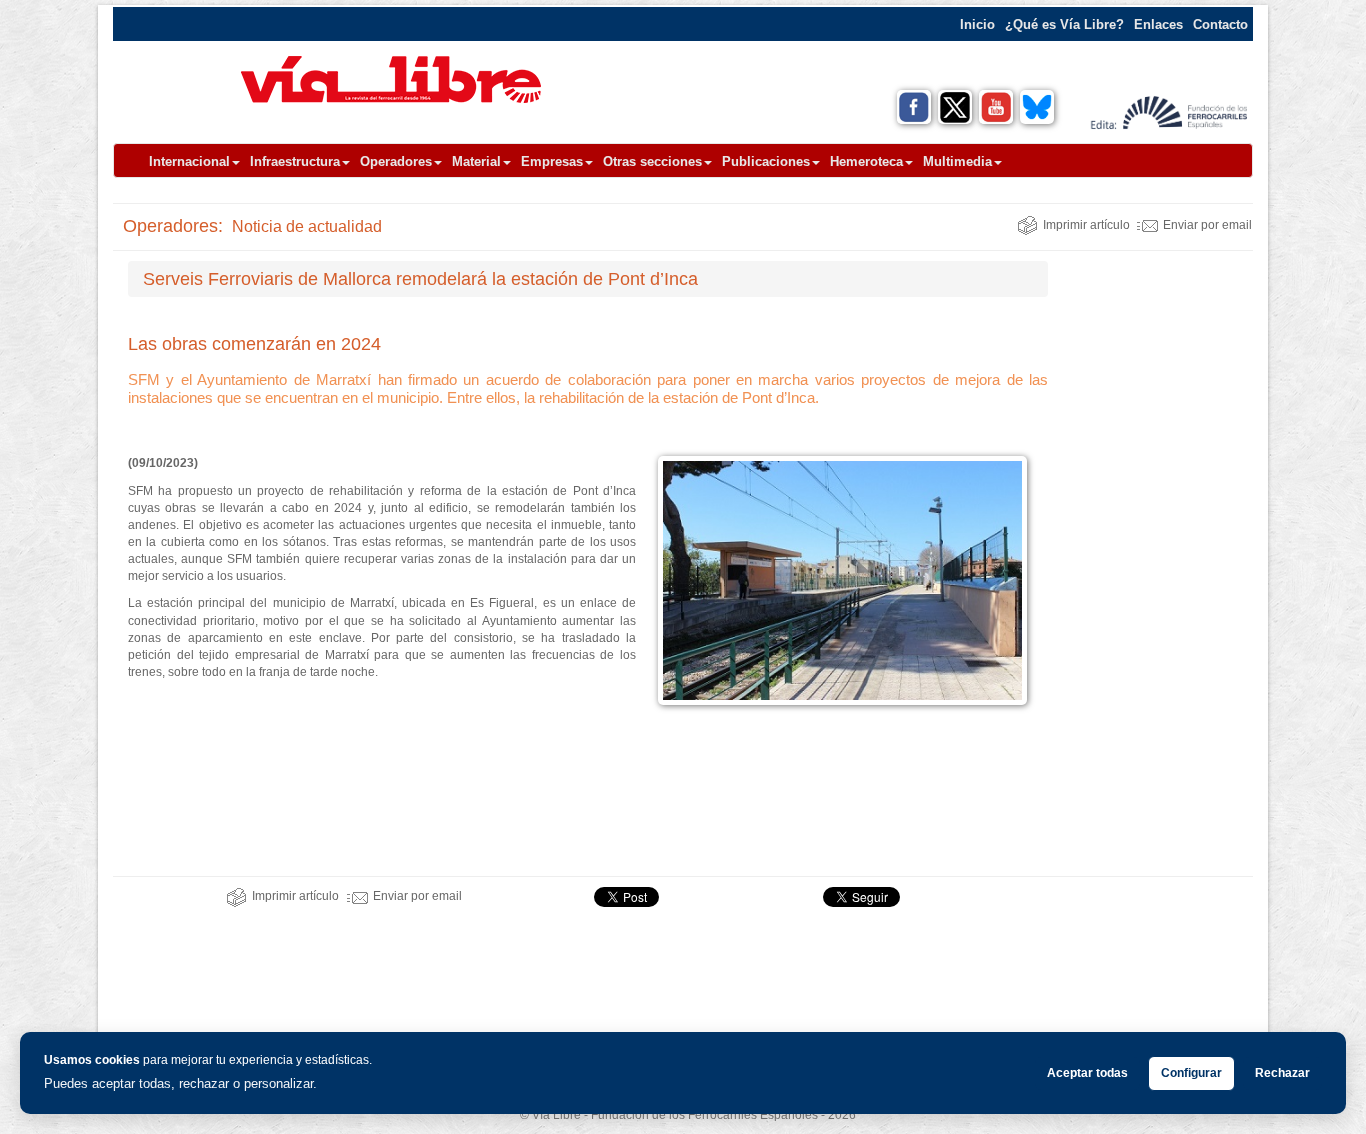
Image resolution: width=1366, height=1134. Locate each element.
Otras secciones (652, 161)
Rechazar (1282, 1073)
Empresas (552, 161)
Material (476, 161)
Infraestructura (295, 161)
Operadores (396, 161)
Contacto (1220, 24)
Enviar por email (1207, 225)
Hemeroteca (866, 161)
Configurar (1191, 1073)
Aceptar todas (1087, 1073)
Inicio (977, 24)
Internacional (189, 161)
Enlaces (1158, 24)
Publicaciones (766, 161)
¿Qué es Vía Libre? (1064, 24)
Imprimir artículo (1086, 225)
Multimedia (957, 161)
